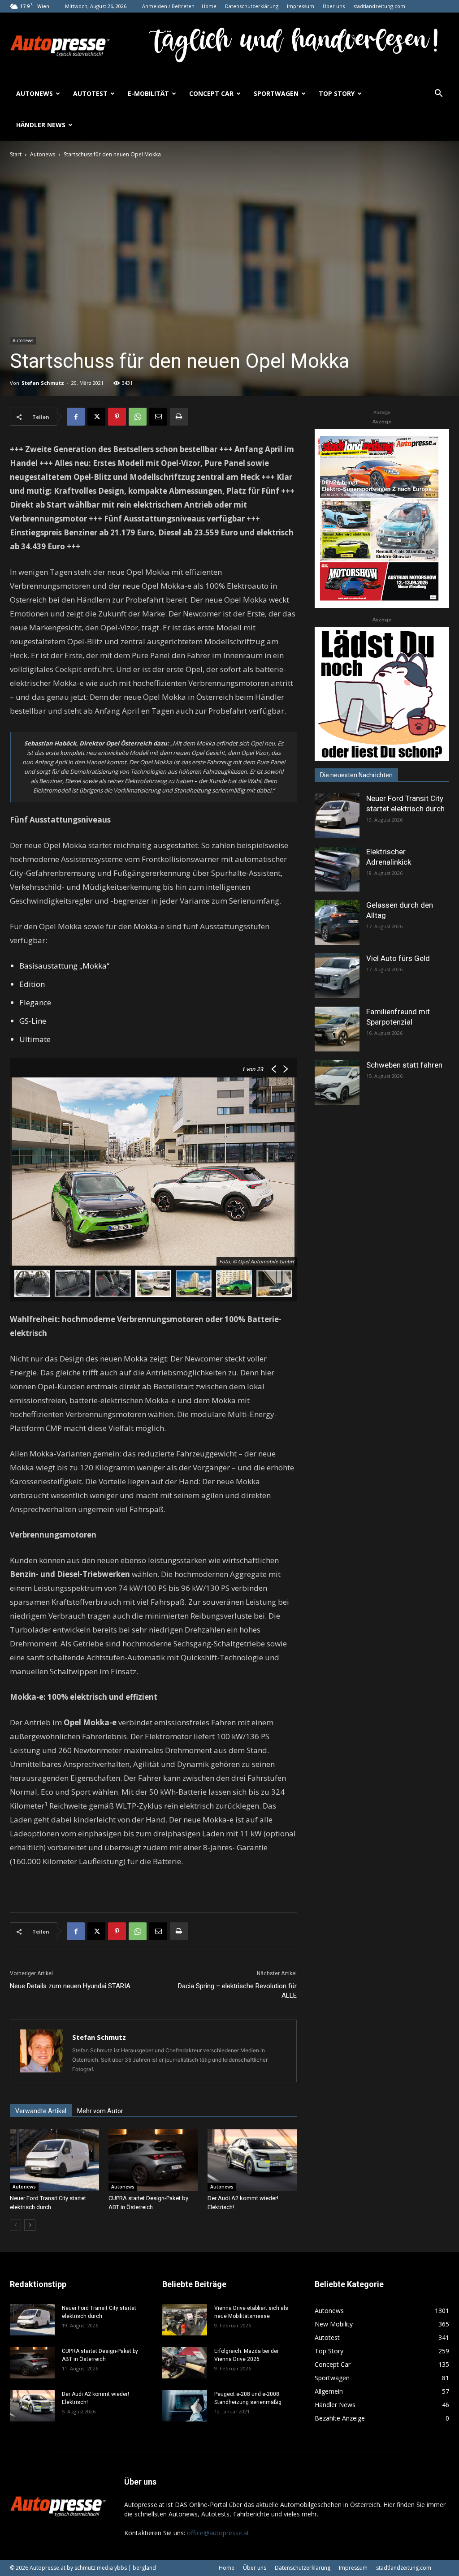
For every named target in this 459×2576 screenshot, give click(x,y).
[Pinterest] (117, 417)
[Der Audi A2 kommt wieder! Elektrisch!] (252, 2160)
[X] (96, 417)
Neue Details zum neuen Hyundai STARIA (70, 1986)
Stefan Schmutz (43, 383)
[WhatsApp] (138, 417)
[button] (438, 94)
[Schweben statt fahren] (337, 1082)
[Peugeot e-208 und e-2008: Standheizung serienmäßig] (185, 2406)
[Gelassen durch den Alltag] (337, 922)
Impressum (301, 6)
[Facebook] (76, 417)
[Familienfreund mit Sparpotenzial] (337, 1029)
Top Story (337, 93)
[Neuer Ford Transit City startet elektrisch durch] (54, 2160)
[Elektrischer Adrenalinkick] (337, 869)
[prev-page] (15, 2225)
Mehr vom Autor (100, 2111)
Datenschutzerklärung (252, 6)
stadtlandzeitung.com (379, 6)
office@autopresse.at (218, 2533)
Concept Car (211, 93)
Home (209, 6)
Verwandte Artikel (41, 2111)
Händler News (41, 125)
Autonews (35, 93)
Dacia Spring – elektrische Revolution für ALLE (237, 1991)
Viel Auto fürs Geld (398, 958)
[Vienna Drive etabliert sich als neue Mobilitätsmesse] (185, 2320)
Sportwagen (276, 93)
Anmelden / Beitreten (168, 6)
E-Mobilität (148, 93)
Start (16, 154)
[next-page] (30, 2225)
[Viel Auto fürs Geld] (337, 976)
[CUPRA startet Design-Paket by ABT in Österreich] (153, 2160)
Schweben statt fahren (404, 1065)
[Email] (158, 417)
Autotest (90, 93)
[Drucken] (179, 417)
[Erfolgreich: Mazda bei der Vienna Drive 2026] (185, 2363)
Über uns (334, 6)
